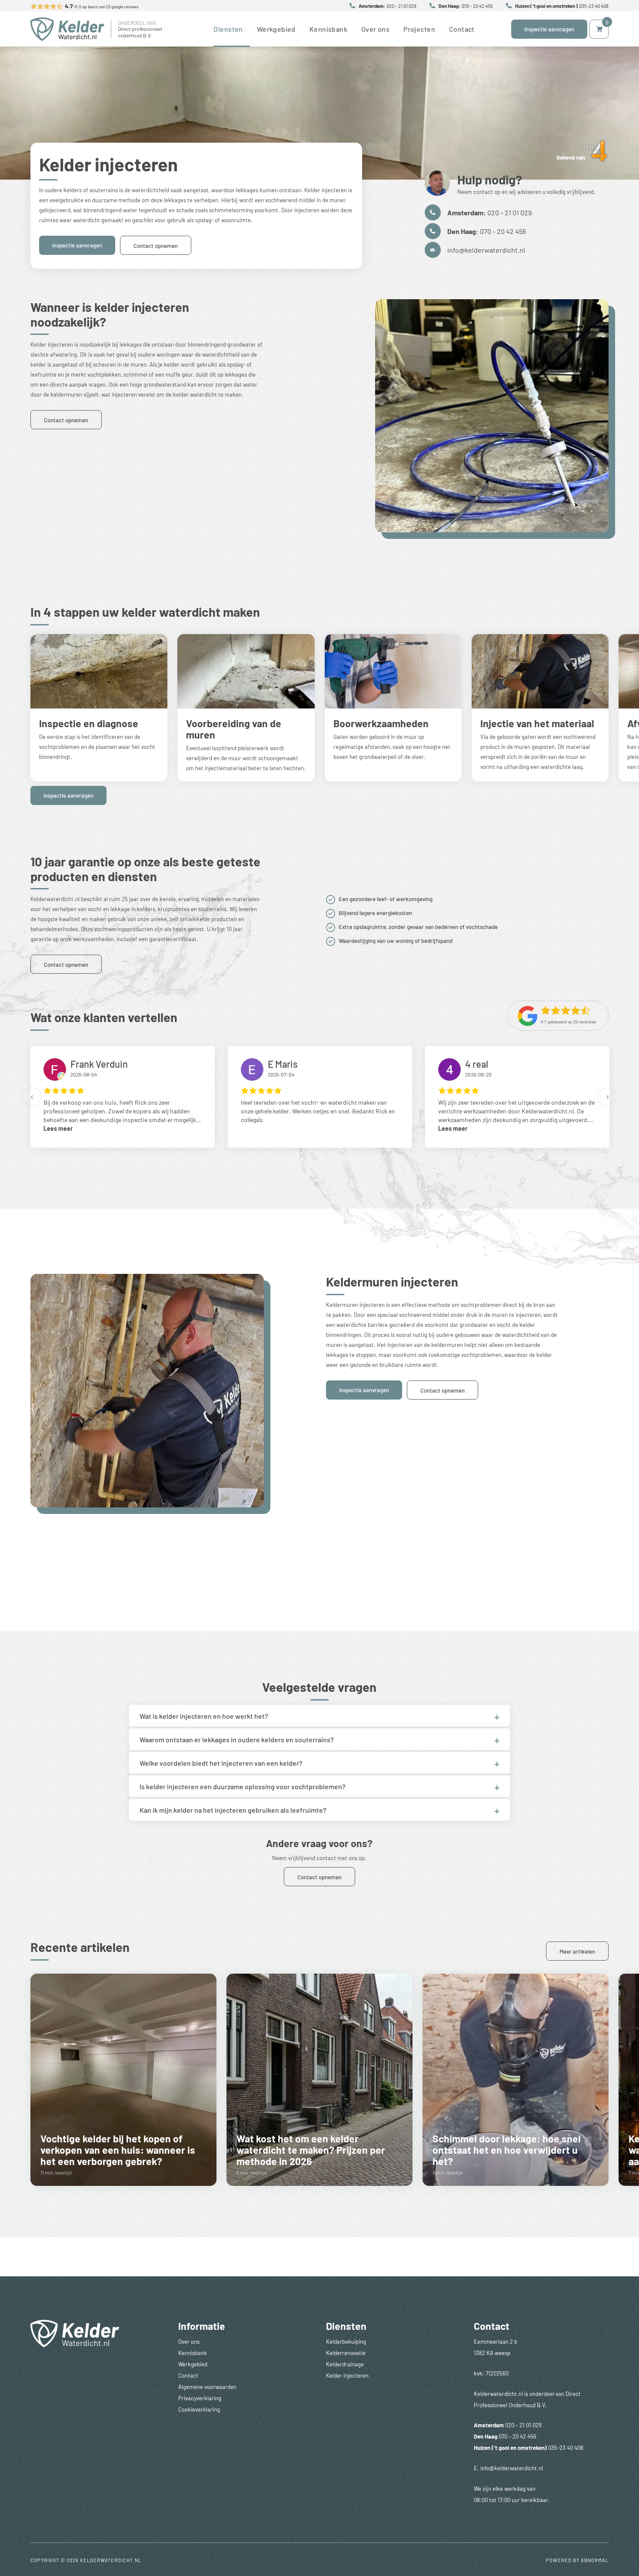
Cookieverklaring (199, 2409)
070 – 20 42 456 (477, 6)
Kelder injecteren (347, 2375)
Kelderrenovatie (346, 2353)
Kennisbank (328, 29)
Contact (462, 29)
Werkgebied (276, 29)
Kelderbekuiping (346, 2341)
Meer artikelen (577, 1951)
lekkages (131, 344)
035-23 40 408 (594, 6)
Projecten (419, 29)
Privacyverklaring (200, 2398)
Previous (32, 1097)
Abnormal (595, 2560)
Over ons (375, 29)
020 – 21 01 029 (401, 6)
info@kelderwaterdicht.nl (486, 250)
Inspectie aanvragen (549, 29)
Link (123, 2080)
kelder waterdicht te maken (207, 394)
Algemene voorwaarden (207, 2387)
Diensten (228, 29)
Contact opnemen (156, 246)
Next (607, 1097)
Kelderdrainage (345, 2364)
